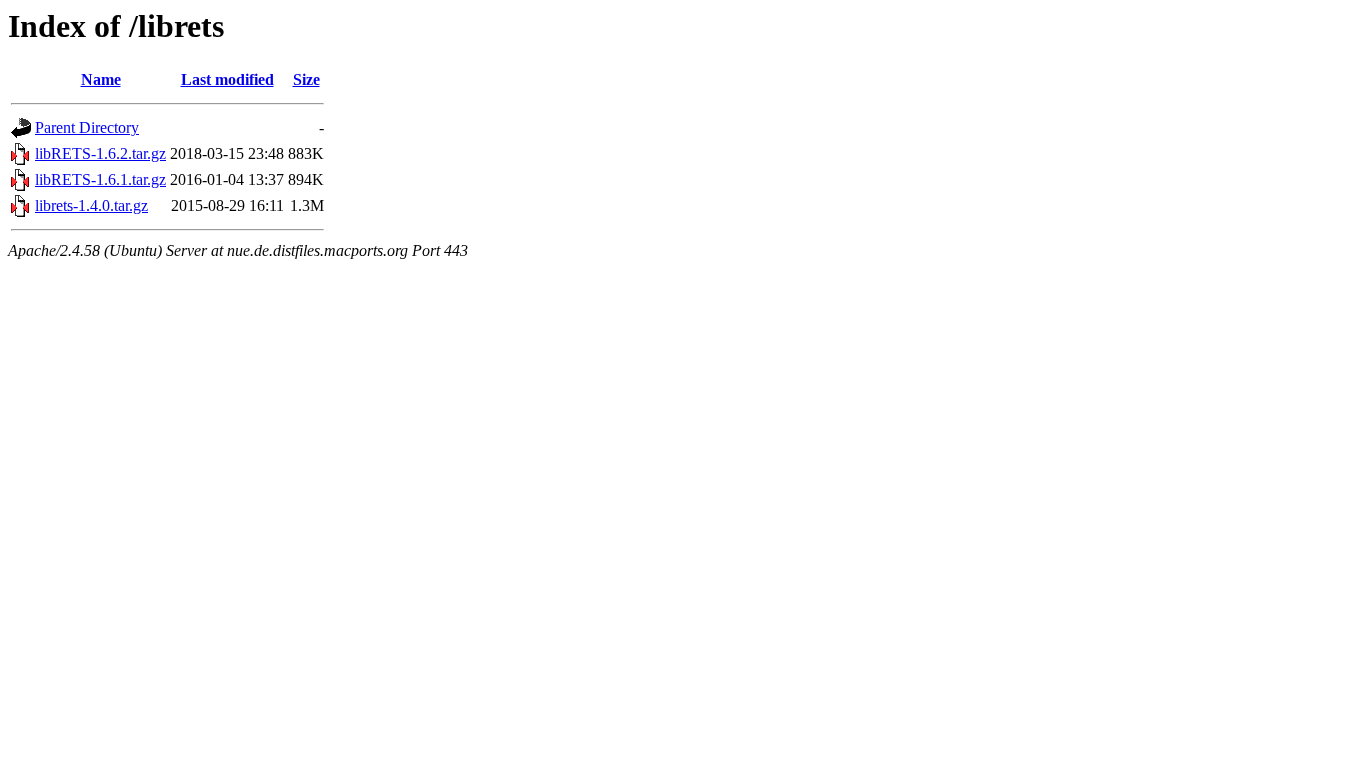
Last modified (227, 79)
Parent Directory (87, 127)
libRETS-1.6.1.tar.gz (100, 179)
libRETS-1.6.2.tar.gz (100, 153)
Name (101, 79)
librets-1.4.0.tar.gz (91, 205)
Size (306, 79)
